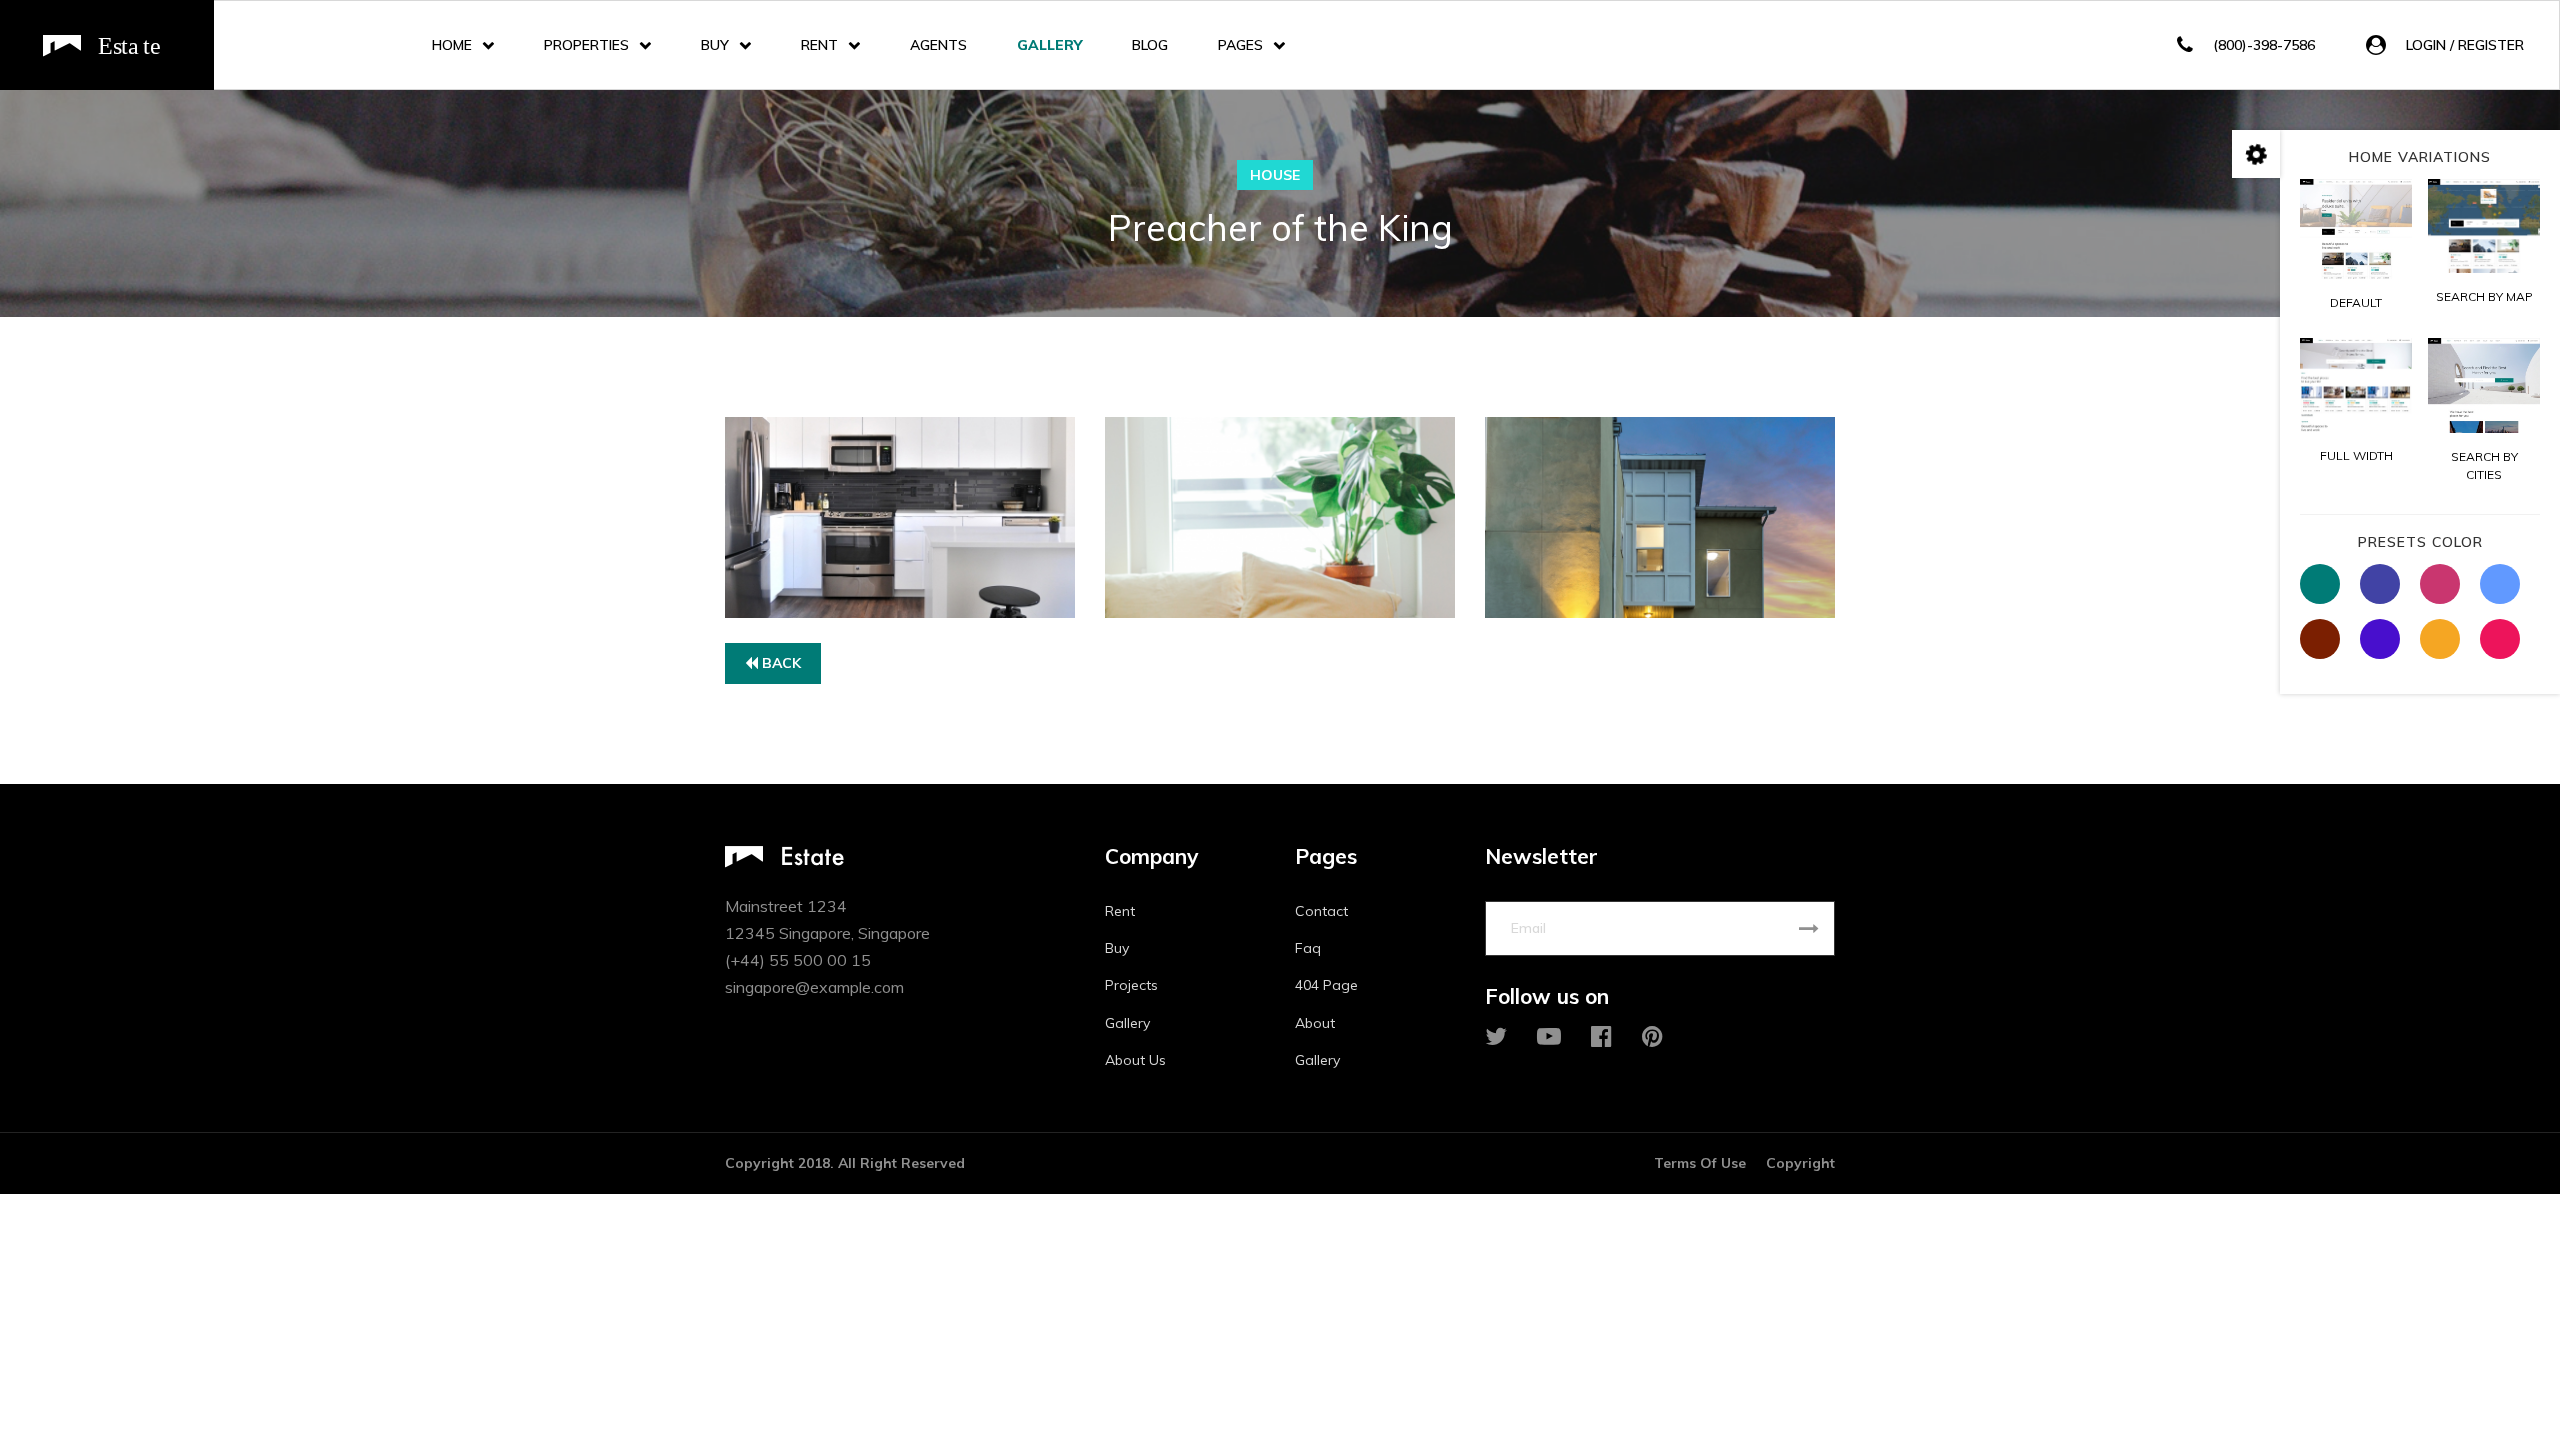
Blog (1150, 45)
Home (452, 45)
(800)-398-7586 (2264, 45)
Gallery (1049, 45)
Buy (715, 45)
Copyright (1800, 1163)
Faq (1308, 948)
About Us (1135, 1060)
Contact (1321, 911)
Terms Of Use (1700, 1163)
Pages (1240, 45)
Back (779, 663)
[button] (2445, 45)
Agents (938, 45)
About (1315, 1023)
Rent (819, 45)
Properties (586, 45)
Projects (1131, 985)
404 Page (1326, 985)
